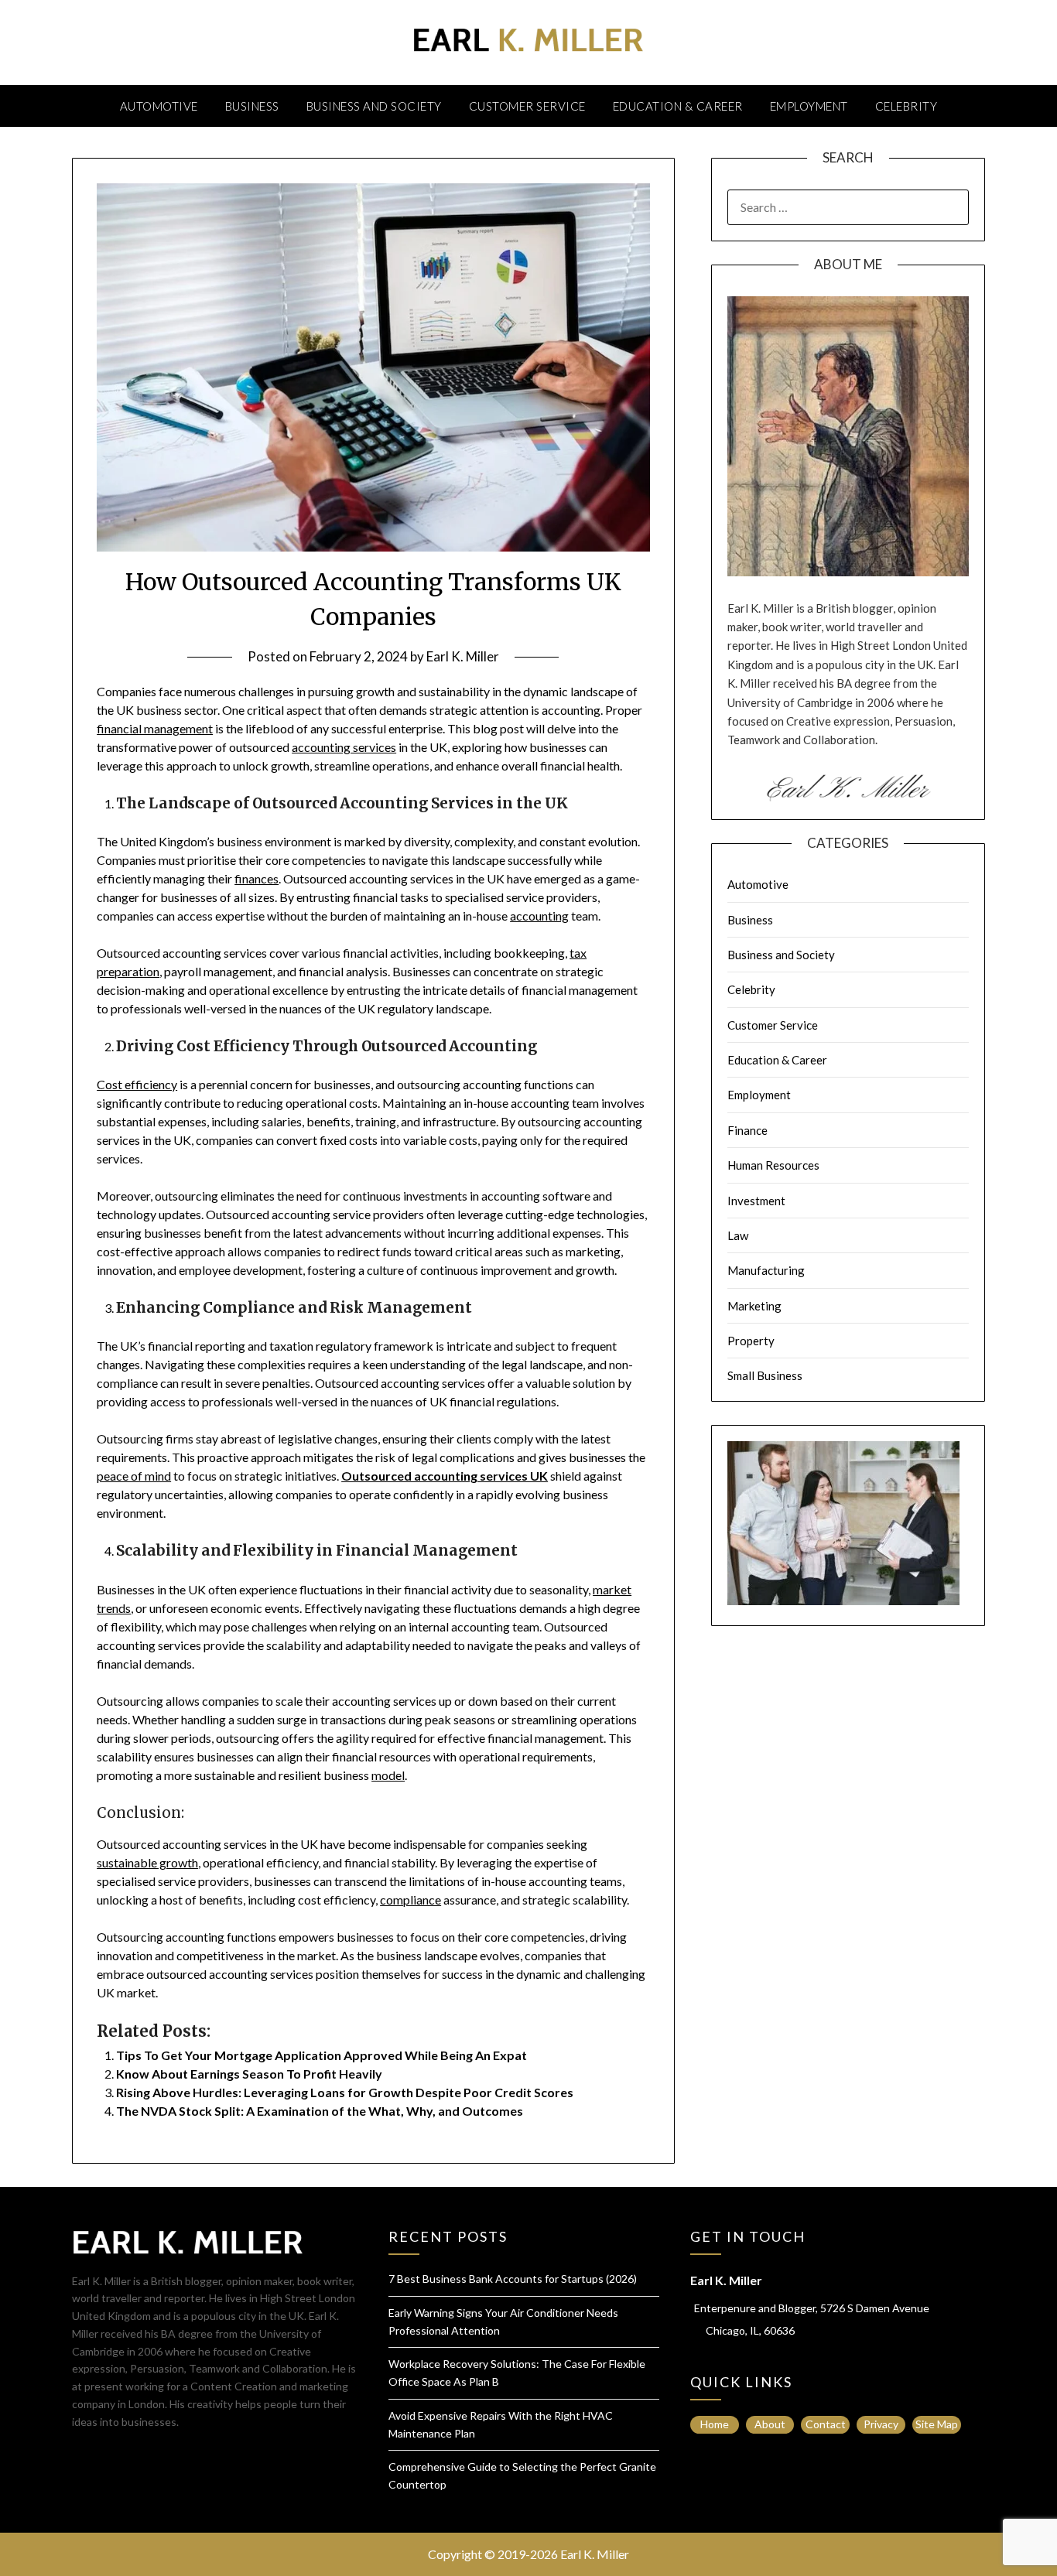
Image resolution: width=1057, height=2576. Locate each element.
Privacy (881, 2424)
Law (738, 1235)
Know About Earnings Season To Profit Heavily (249, 2074)
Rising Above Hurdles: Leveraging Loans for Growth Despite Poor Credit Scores (345, 2092)
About (770, 2424)
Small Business (765, 1375)
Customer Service (527, 106)
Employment (809, 106)
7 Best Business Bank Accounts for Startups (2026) (513, 2279)
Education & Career (678, 106)
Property (751, 1341)
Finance (747, 1130)
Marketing (754, 1306)
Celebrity (906, 106)
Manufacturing (766, 1270)
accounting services (344, 747)
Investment (756, 1201)
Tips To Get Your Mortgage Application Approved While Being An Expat (322, 2055)
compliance (410, 1900)
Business (252, 106)
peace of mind (134, 1476)
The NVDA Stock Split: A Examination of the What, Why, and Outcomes (320, 2111)
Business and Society (374, 106)
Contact (826, 2424)
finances (257, 878)
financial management (155, 728)
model (388, 1775)
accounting (539, 916)
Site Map (937, 2424)
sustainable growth (147, 1862)
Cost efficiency (137, 1084)
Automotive (159, 106)
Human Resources (773, 1165)
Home (715, 2424)
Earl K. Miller (463, 656)
